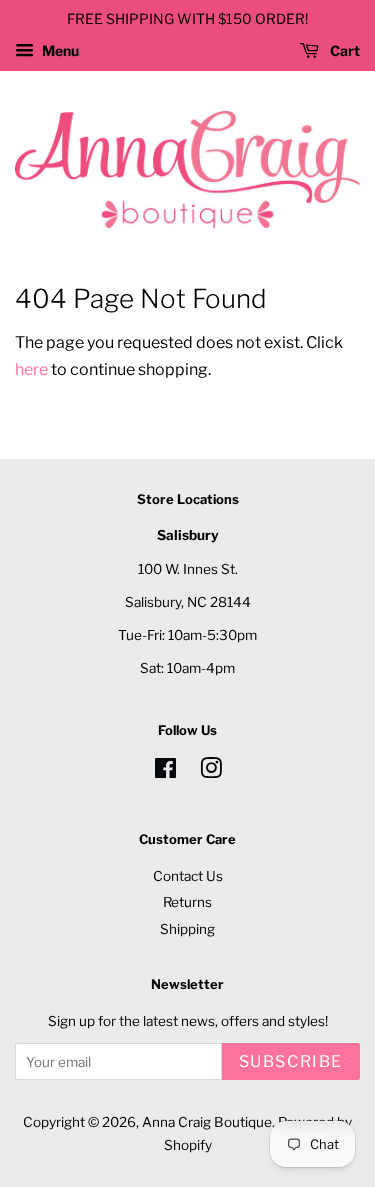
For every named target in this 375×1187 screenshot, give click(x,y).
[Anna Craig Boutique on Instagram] (211, 772)
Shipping (187, 929)
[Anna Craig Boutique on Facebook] (165, 772)
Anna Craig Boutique (207, 1122)
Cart (343, 50)
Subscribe (291, 1061)
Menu (59, 50)
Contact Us (188, 876)
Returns (187, 902)
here (31, 369)
